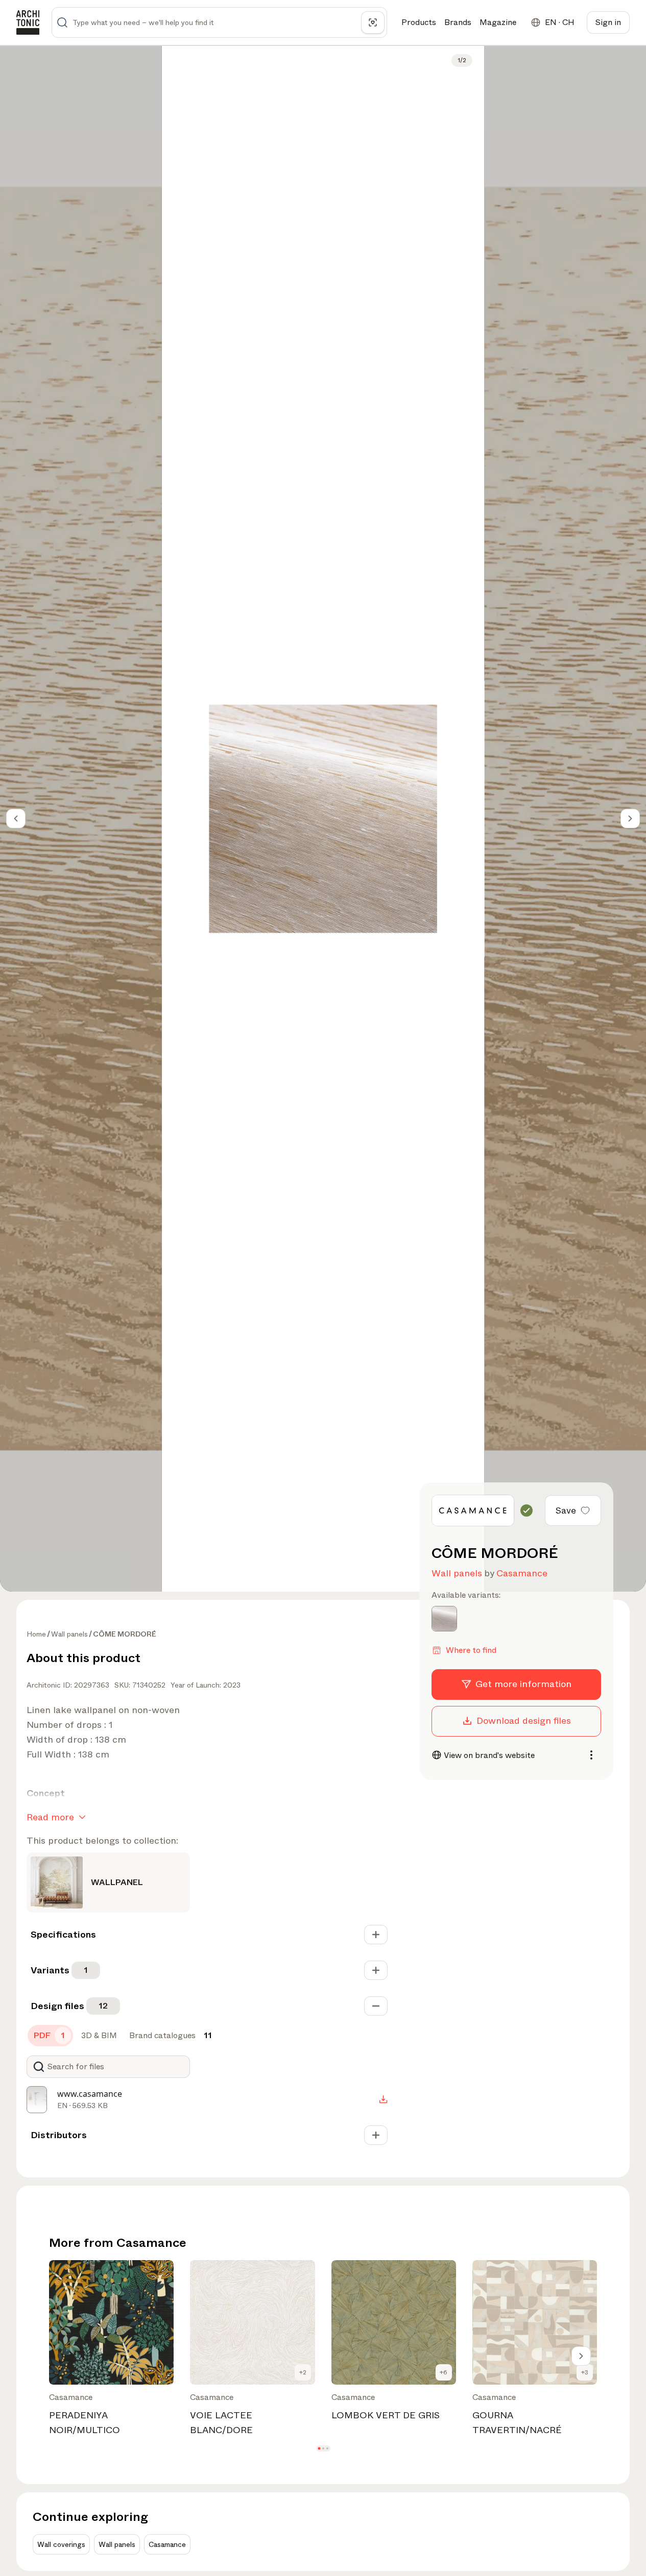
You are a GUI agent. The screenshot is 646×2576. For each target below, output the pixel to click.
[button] (319, 2449)
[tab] (50, 2036)
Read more (50, 1817)
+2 (303, 2372)
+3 (585, 2372)
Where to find (471, 1650)
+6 (444, 2372)
